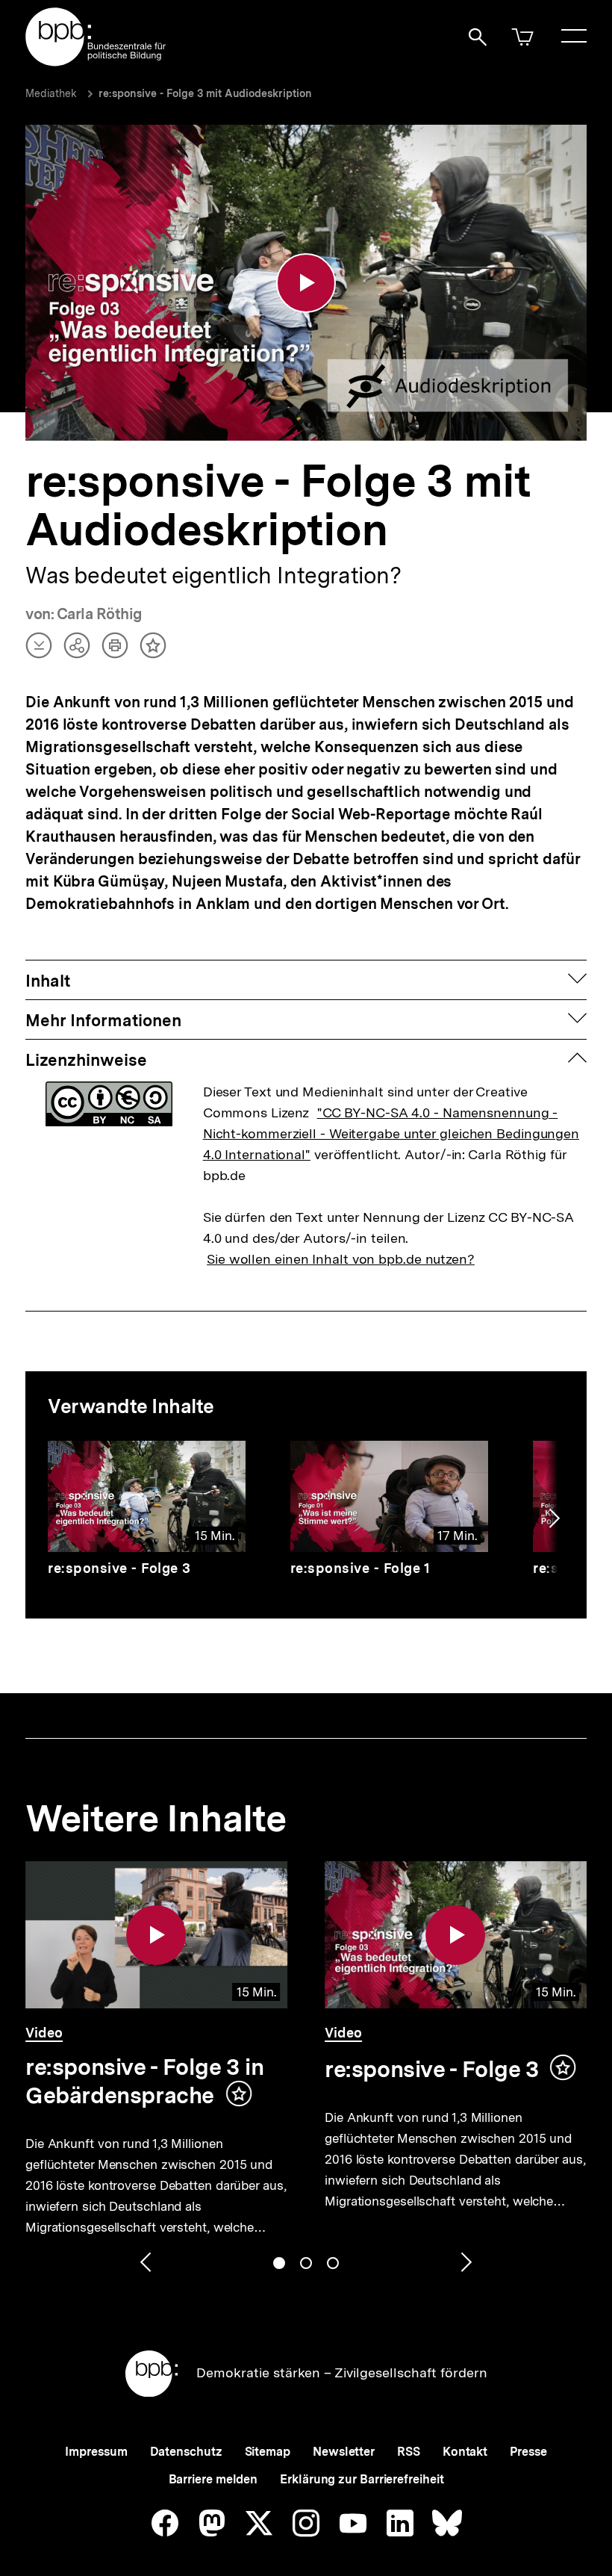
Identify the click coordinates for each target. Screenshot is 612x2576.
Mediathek (51, 93)
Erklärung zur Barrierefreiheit (362, 2479)
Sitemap (268, 2452)
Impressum (96, 2452)
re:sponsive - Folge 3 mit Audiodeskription (205, 93)
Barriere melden (213, 2479)
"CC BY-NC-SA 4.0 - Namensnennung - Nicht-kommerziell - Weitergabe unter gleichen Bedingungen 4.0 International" (391, 1133)
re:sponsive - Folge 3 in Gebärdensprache (144, 2081)
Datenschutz (186, 2452)
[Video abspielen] (306, 283)
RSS (409, 2452)
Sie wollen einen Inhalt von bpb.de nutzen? (341, 1259)
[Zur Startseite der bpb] (96, 62)
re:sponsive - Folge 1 (360, 1568)
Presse (528, 2452)
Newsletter (344, 2452)
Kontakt (465, 2452)
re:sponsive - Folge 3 (119, 1568)
